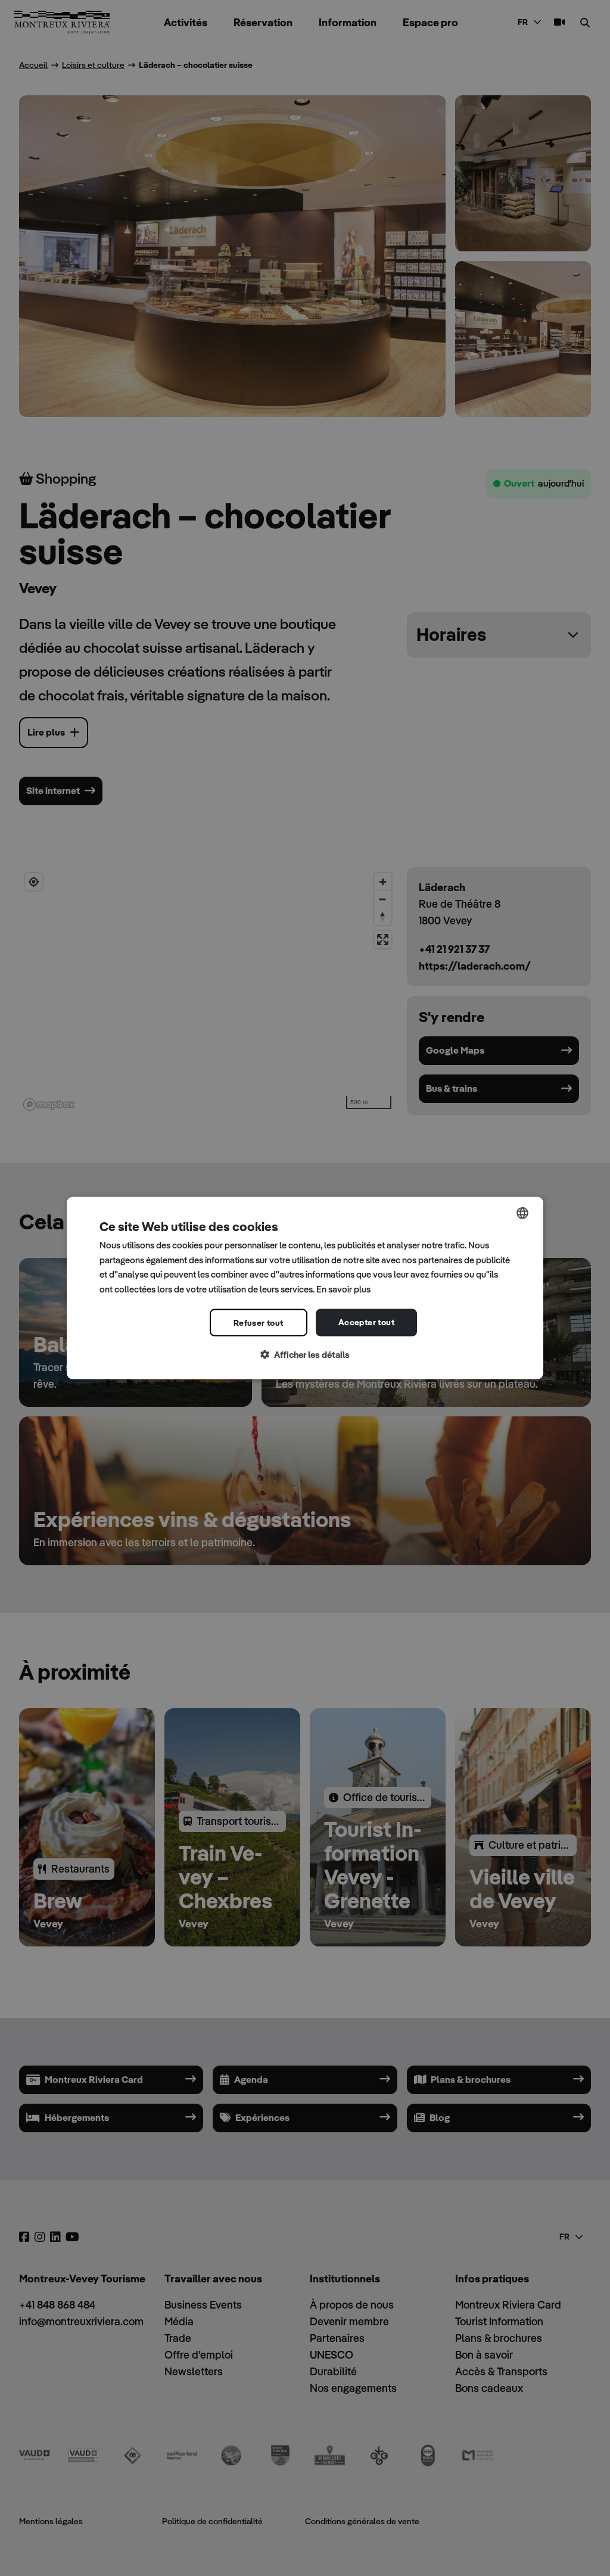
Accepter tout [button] (366, 1322)
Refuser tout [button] (259, 1322)
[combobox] (522, 1213)
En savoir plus (343, 1289)
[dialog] (305, 1288)
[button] (305, 1355)
